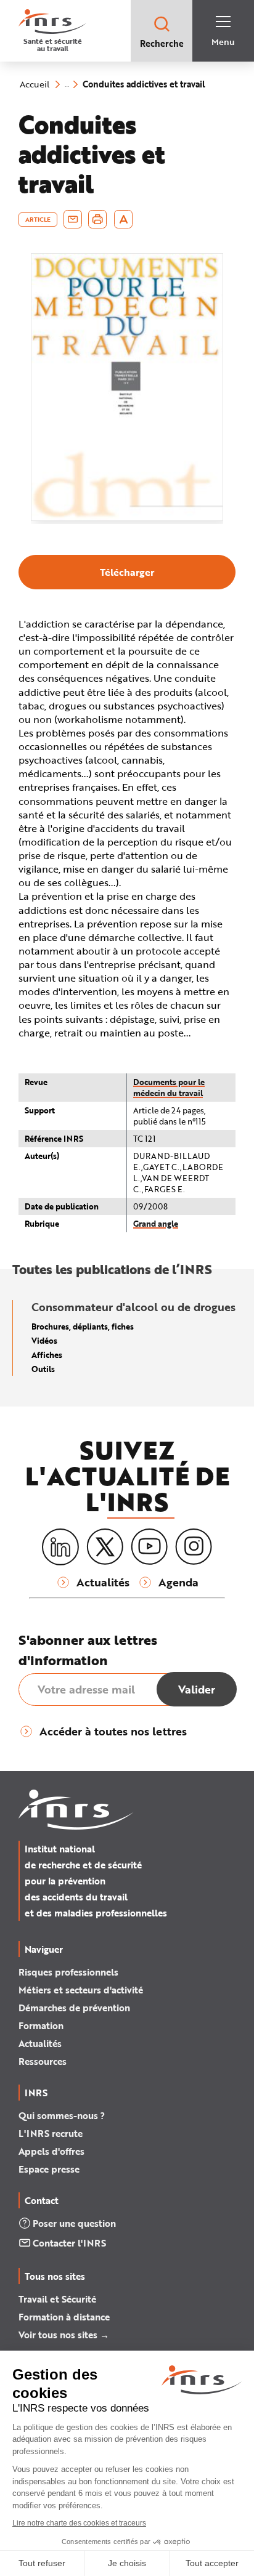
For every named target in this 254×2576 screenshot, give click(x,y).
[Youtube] (149, 1547)
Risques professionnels (68, 1972)
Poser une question (74, 2223)
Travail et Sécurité (57, 2299)
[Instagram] (194, 1547)
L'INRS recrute (51, 2133)
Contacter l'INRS (69, 2243)
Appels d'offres (51, 2151)
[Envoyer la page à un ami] (73, 219)
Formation (41, 2025)
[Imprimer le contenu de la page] (98, 219)
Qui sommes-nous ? (62, 2115)
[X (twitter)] (105, 1547)
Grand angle (156, 1223)
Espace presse (49, 2169)
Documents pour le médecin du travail (169, 1087)
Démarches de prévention (74, 2008)
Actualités (40, 2043)
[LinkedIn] (60, 1547)
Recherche (162, 43)
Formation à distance (64, 2317)
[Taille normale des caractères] (124, 219)
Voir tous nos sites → (64, 2335)
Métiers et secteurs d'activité (81, 1990)
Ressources (43, 2061)
